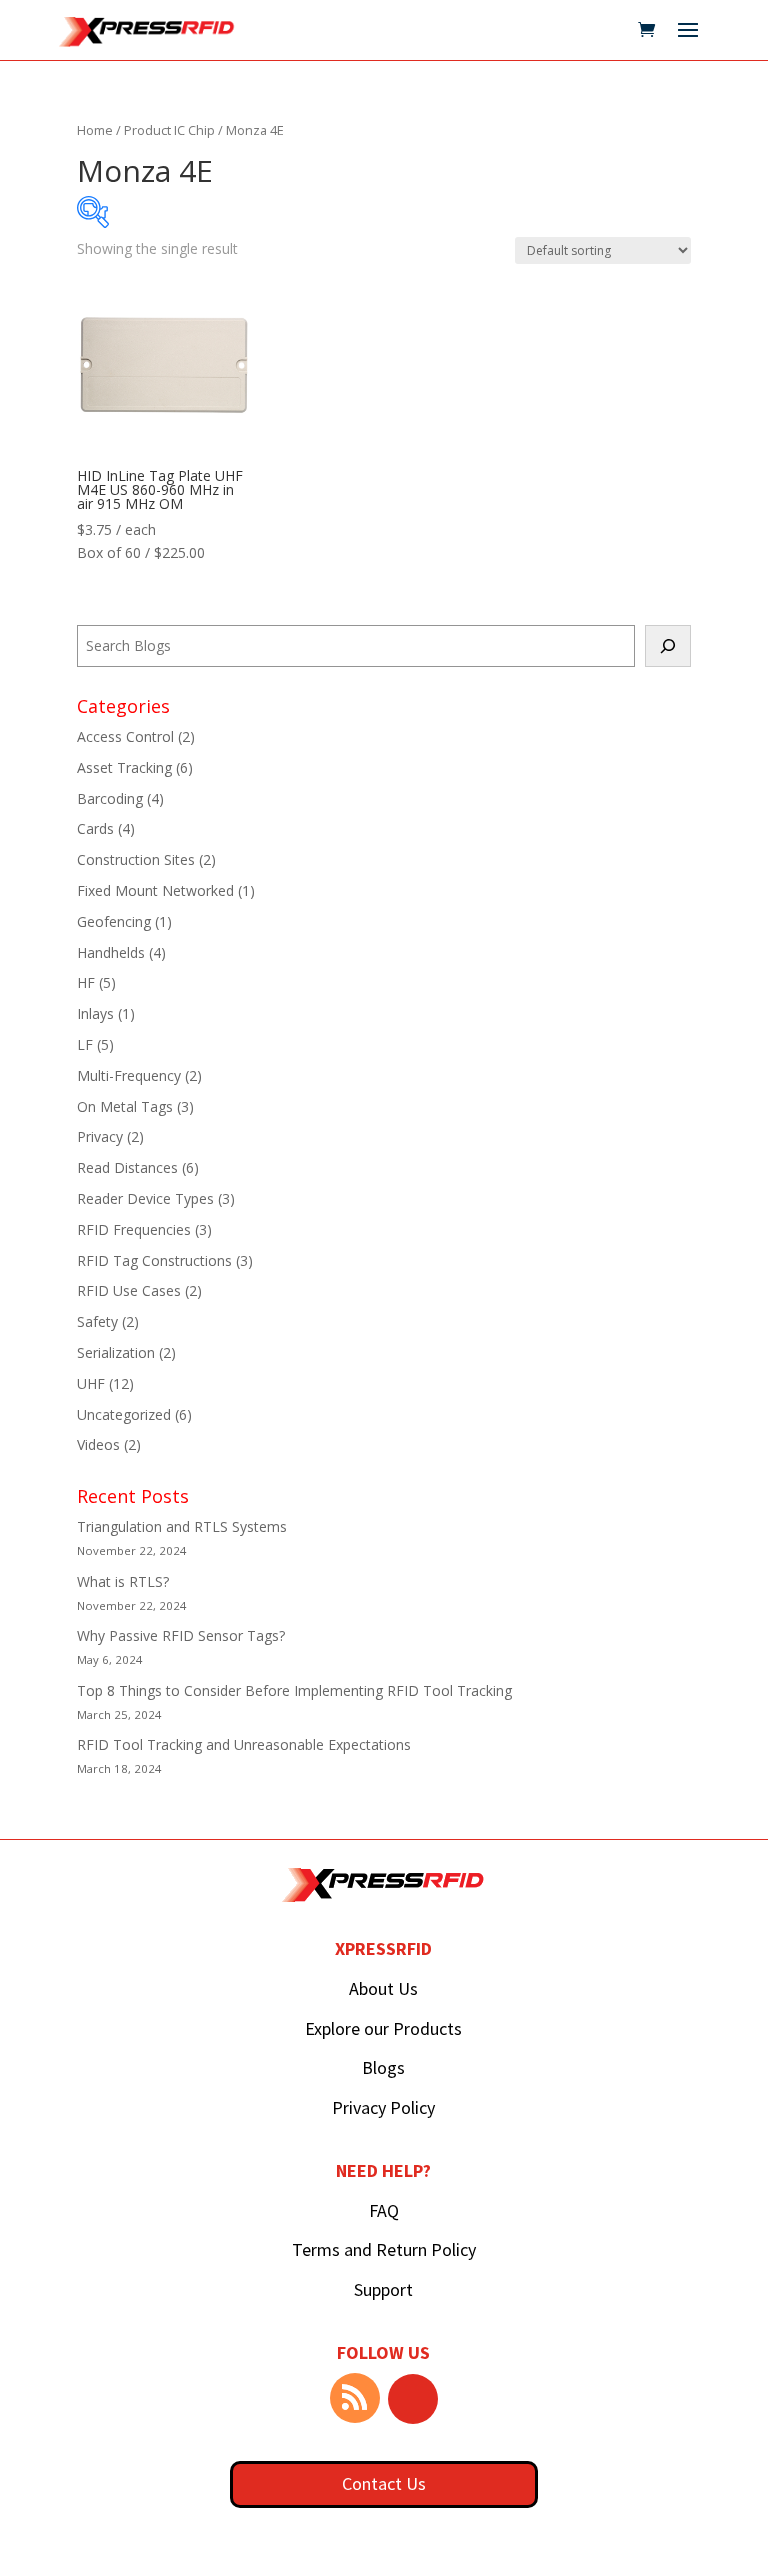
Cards (95, 828)
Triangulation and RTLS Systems (182, 1526)
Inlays (95, 1013)
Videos (98, 1444)
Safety (97, 1321)
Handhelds (111, 952)
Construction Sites (136, 859)
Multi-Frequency (129, 1075)
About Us (383, 1988)
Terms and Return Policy (384, 2249)
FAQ (384, 2210)
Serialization (116, 1352)
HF (86, 982)
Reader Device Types (145, 1198)
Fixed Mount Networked (155, 890)
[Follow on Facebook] (413, 2399)
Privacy (100, 1136)
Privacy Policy (383, 2107)
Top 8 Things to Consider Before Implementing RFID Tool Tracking (294, 1690)
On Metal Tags (125, 1106)
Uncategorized (124, 1414)
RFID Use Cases (129, 1290)
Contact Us (384, 2483)
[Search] (668, 646)
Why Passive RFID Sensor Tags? (181, 1635)
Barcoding (110, 798)
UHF (91, 1383)
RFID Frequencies (134, 1229)
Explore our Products (383, 2028)
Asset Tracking (124, 767)
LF (85, 1044)
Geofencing (114, 921)
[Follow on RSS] (355, 2398)
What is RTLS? (123, 1581)
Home (95, 130)
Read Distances (127, 1167)
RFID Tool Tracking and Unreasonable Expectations (244, 1744)
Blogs (383, 2067)
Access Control (125, 736)
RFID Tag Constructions (154, 1260)
